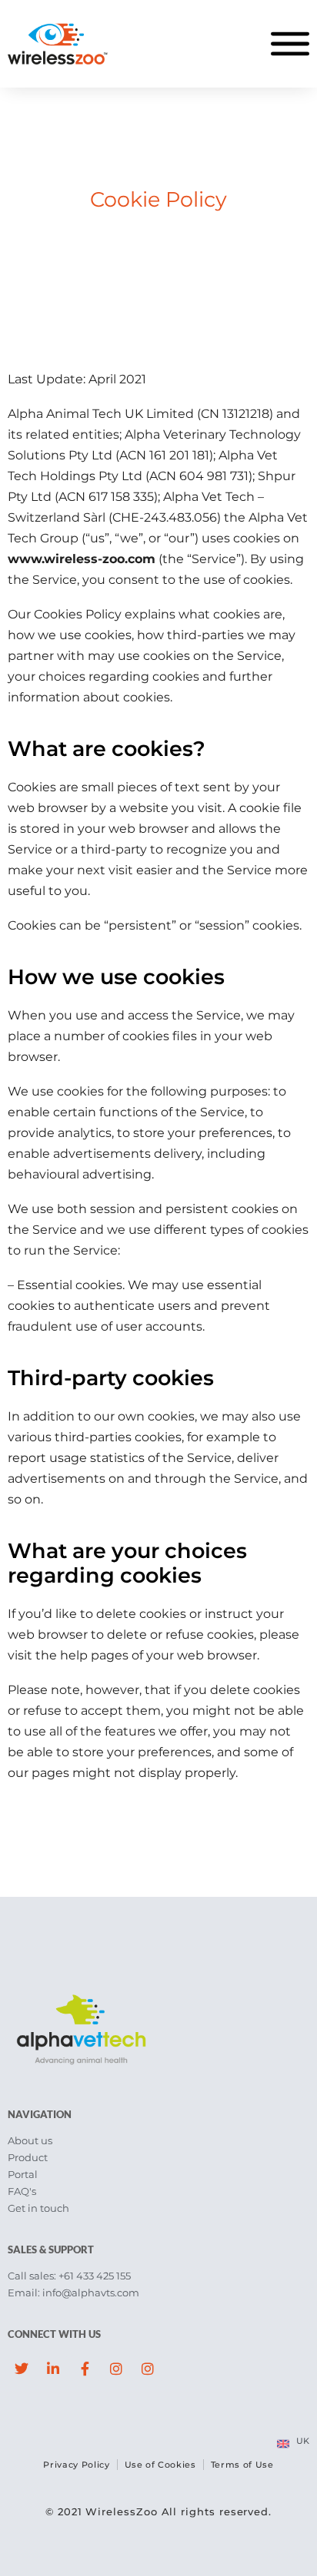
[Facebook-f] (85, 2369)
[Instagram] (116, 2369)
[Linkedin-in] (53, 2369)
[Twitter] (22, 2369)
